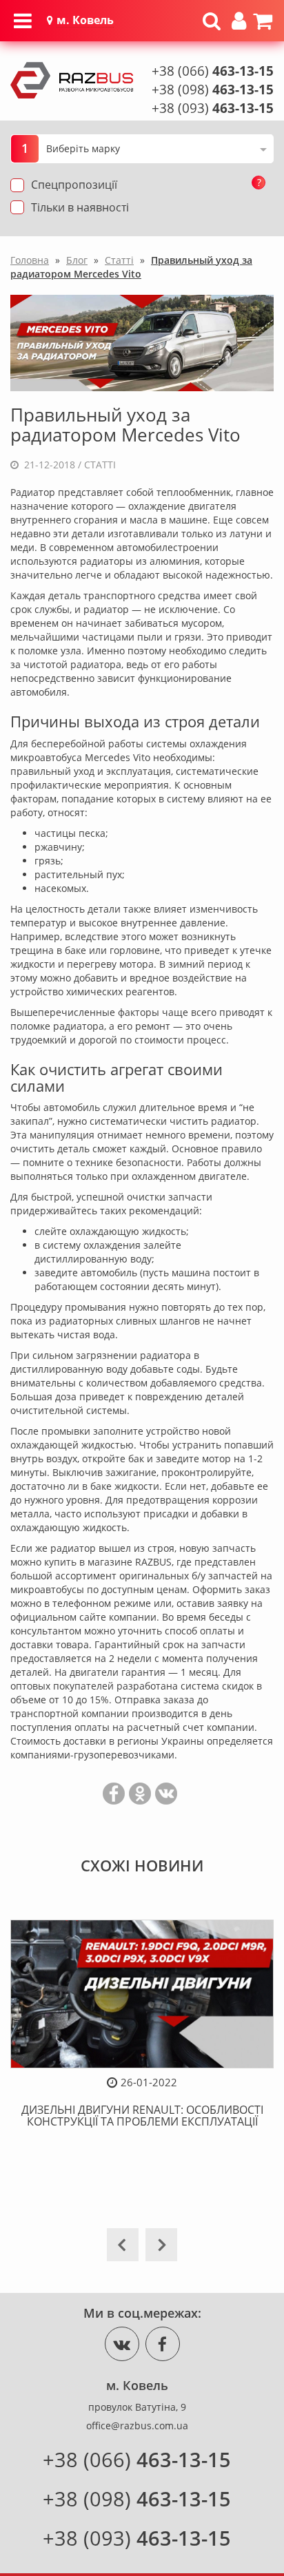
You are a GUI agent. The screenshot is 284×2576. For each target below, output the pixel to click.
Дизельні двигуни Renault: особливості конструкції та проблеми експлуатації (142, 2116)
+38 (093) (213, 108)
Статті (100, 465)
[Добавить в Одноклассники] (140, 1794)
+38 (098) (213, 90)
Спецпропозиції (74, 185)
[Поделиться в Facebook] (114, 1794)
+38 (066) (213, 71)
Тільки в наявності (80, 207)
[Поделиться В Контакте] (166, 1794)
